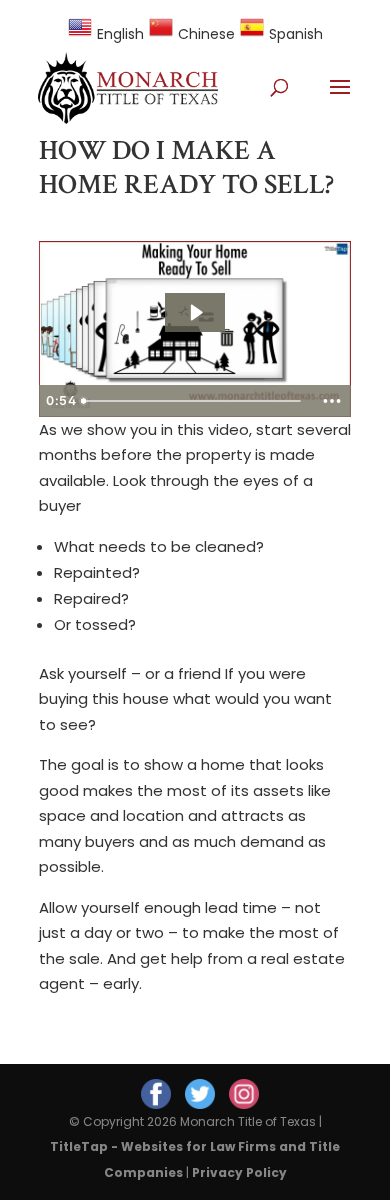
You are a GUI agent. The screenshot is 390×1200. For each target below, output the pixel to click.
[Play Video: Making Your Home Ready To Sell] (195, 312)
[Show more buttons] (332, 401)
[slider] (194, 401)
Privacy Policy (239, 1172)
